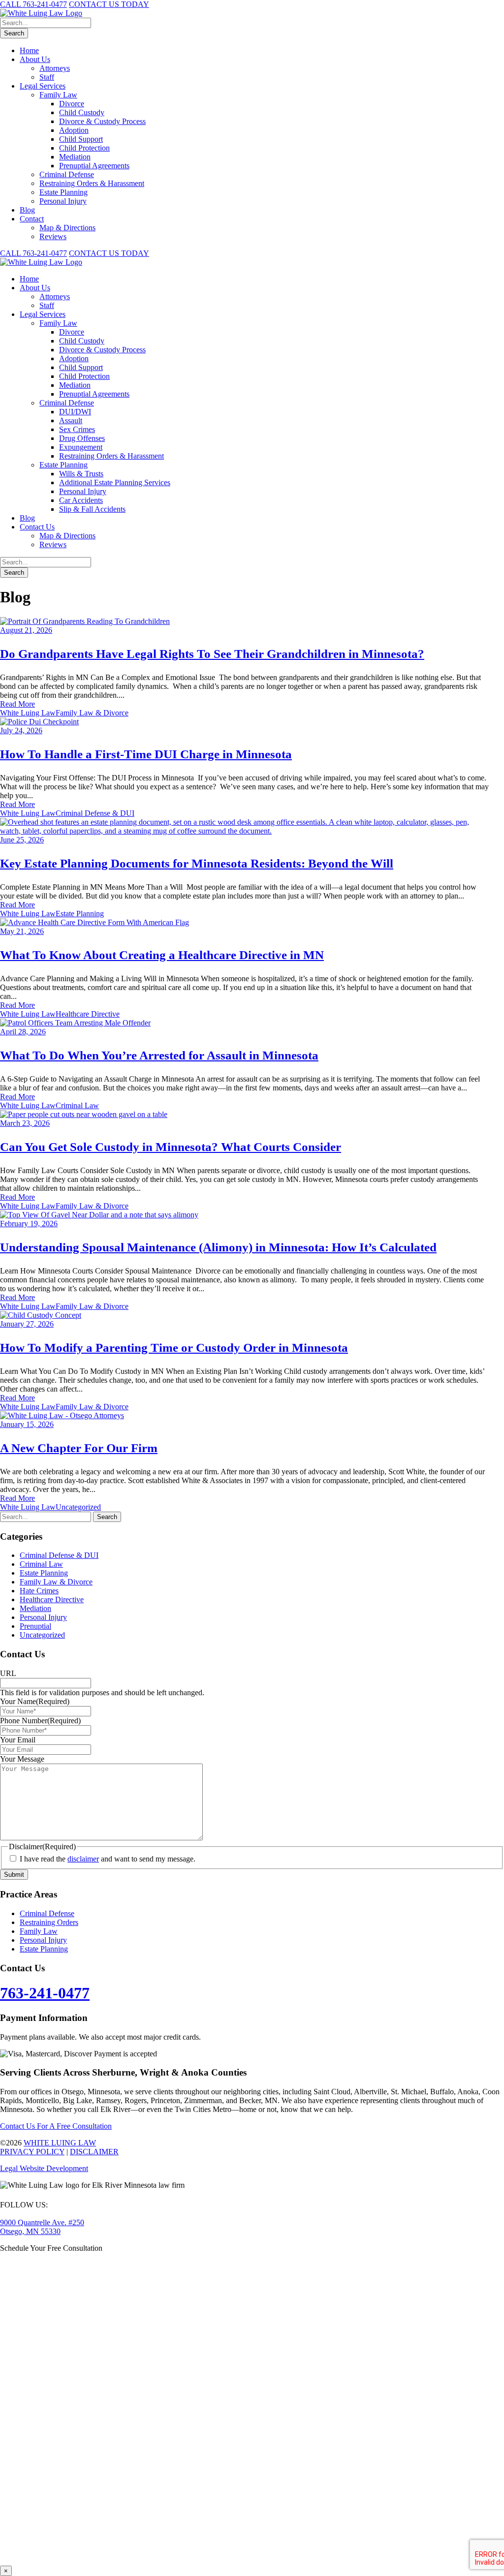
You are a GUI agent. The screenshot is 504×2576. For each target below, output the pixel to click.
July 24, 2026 (21, 730)
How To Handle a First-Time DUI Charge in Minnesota (146, 754)
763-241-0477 (45, 1993)
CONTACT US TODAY (109, 4)
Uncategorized (78, 1507)
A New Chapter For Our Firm (79, 1448)
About (35, 288)
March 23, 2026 (25, 1123)
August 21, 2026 (26, 630)
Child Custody (82, 112)
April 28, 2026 (23, 1032)
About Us (35, 59)
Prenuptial (35, 1626)
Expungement (81, 447)
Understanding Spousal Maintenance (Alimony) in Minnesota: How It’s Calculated (218, 1247)
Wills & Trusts (81, 474)
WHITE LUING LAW (60, 2143)
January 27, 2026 (27, 1324)
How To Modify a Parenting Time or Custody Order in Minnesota (174, 1348)
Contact (32, 219)
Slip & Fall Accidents (92, 509)
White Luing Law (28, 713)
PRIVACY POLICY (32, 2152)
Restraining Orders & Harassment (92, 183)
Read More (17, 704)
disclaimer (83, 1859)
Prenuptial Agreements (94, 166)
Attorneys (55, 68)
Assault (71, 420)
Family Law (58, 95)
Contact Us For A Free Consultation (56, 2126)
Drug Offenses (82, 438)
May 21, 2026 (22, 931)
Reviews (53, 236)
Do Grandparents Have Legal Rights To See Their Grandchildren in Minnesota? (212, 654)
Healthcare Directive (88, 1014)
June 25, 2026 (22, 840)
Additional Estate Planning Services (115, 482)
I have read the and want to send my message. (108, 1859)
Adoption (74, 130)
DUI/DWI (75, 412)
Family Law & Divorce (92, 713)
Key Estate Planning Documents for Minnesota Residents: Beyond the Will (197, 863)
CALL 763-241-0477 (33, 4)
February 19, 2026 (29, 1224)
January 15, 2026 (27, 1424)
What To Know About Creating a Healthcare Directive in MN (162, 955)
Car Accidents (81, 500)
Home (29, 50)
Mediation (75, 157)
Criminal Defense (67, 174)
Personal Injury (63, 201)
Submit (14, 1875)
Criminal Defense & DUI (95, 813)
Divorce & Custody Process (102, 121)
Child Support (81, 139)
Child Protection (84, 148)
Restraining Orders (49, 1922)
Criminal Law (77, 1105)
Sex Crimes (77, 429)
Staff (47, 77)
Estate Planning (63, 192)
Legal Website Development (44, 2168)
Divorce (72, 104)
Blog (27, 210)
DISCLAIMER (94, 2152)
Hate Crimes (39, 1591)
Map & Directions (67, 228)
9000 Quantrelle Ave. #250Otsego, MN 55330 (42, 2227)
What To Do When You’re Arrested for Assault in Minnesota (159, 1055)
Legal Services (43, 86)
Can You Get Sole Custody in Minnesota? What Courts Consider (171, 1147)
